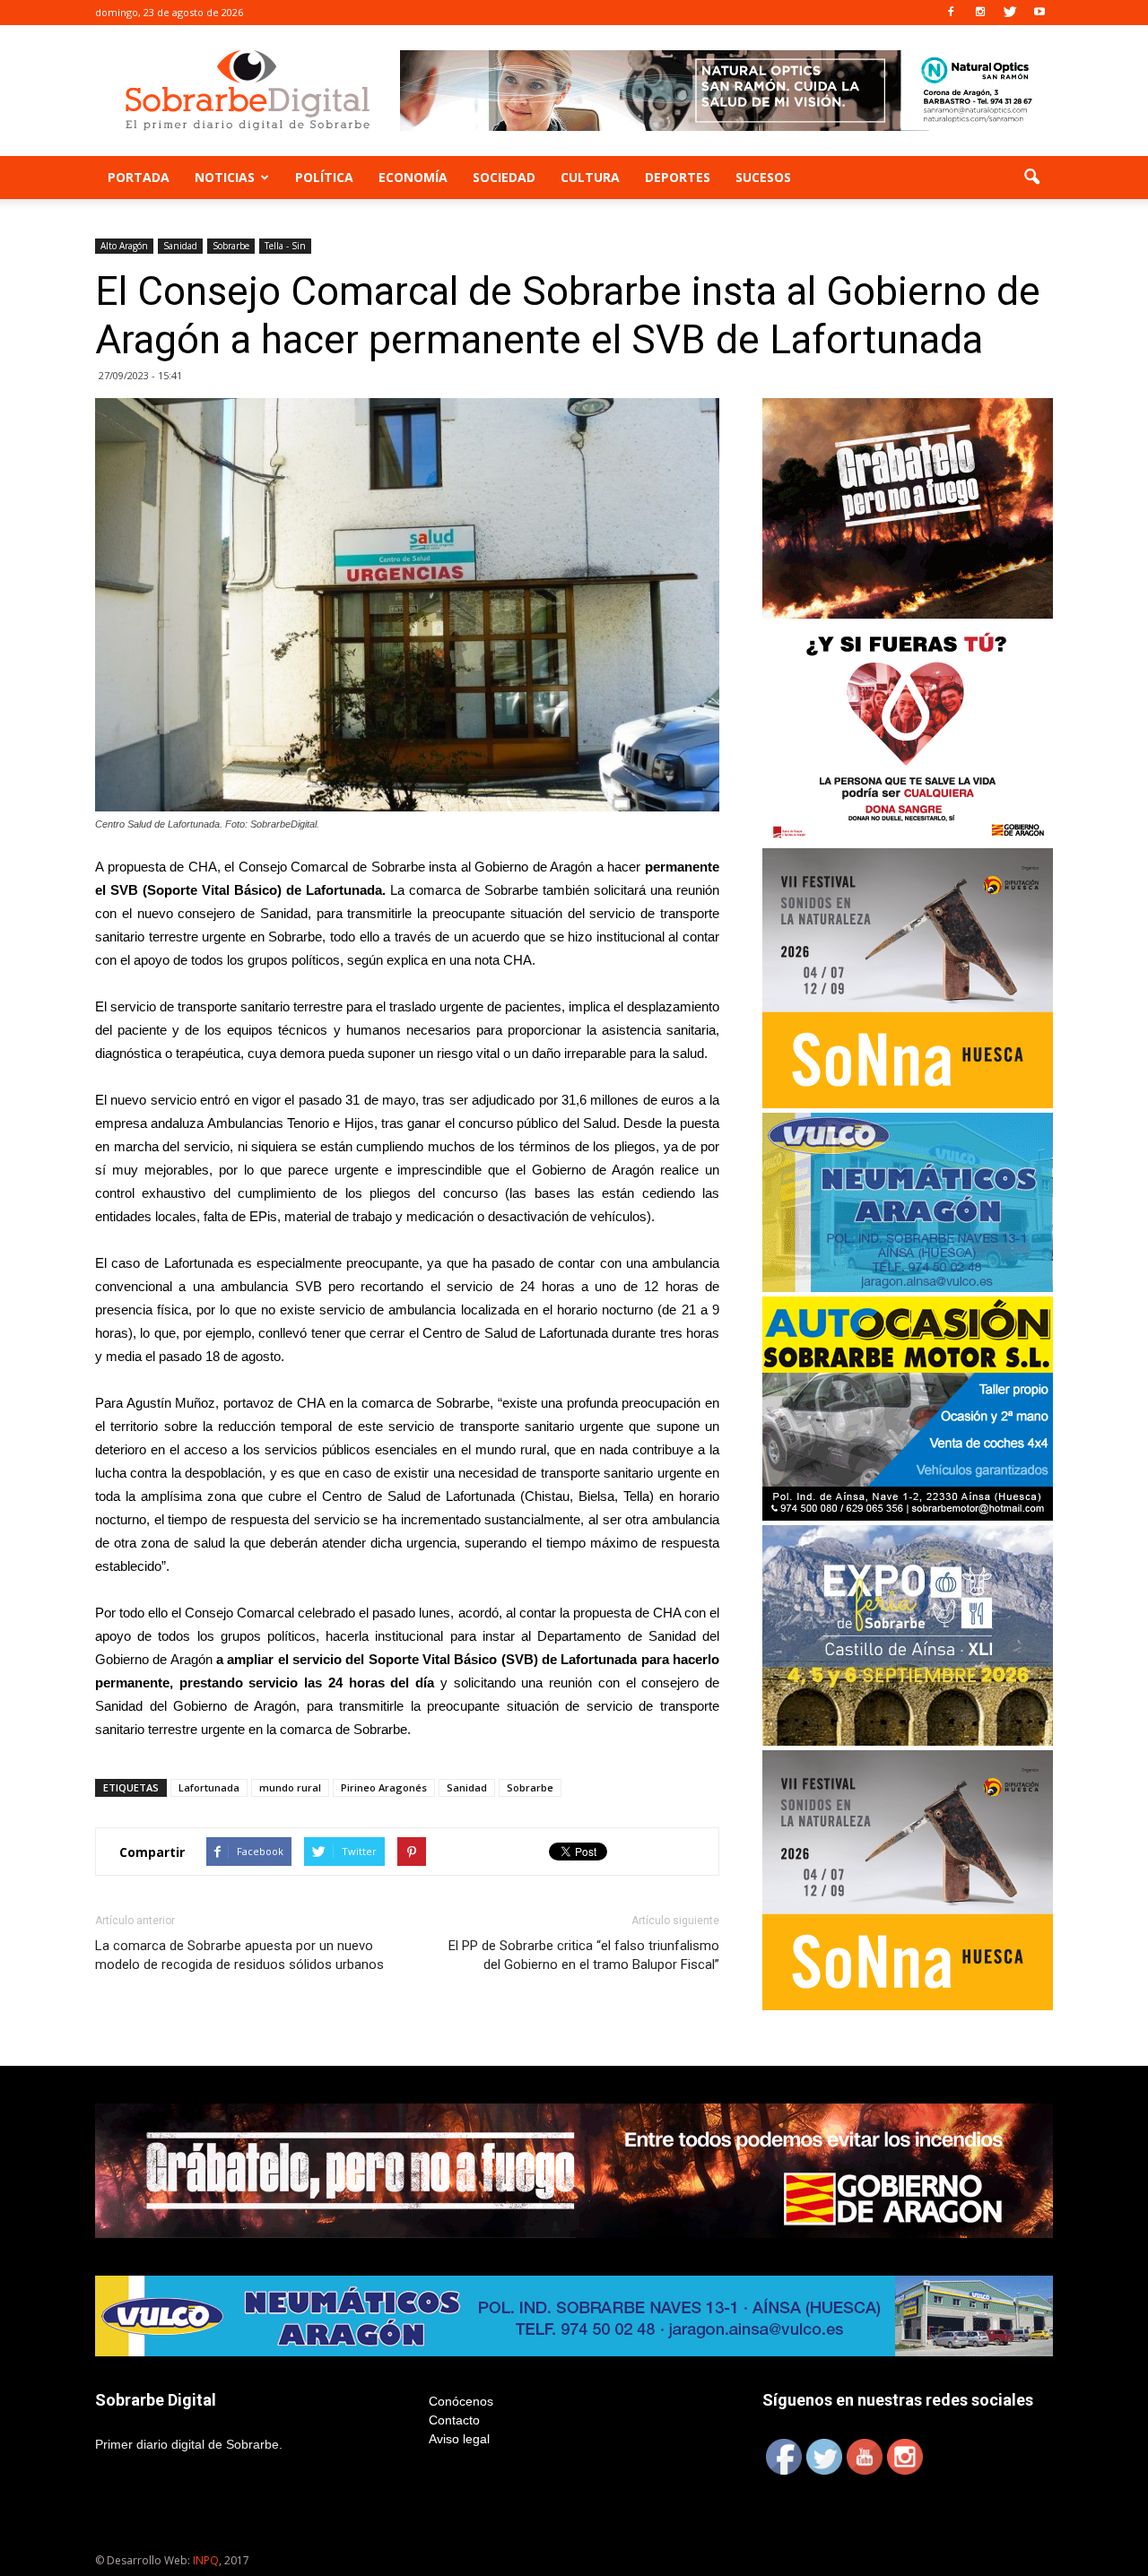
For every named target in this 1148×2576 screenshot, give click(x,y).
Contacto (454, 2420)
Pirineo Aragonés (384, 1787)
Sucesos (763, 177)
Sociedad (504, 177)
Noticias (225, 177)
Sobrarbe (231, 246)
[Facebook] (951, 13)
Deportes (678, 177)
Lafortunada (209, 1787)
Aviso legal (459, 2439)
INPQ (206, 2560)
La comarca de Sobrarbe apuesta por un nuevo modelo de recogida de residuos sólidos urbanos (239, 1955)
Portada (139, 177)
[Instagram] (980, 13)
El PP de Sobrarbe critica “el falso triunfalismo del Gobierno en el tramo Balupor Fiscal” (584, 1955)
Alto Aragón (124, 246)
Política (324, 177)
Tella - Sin (285, 246)
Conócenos (461, 2401)
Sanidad (180, 246)
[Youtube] (1039, 13)
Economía (413, 177)
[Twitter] (1010, 13)
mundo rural (290, 1787)
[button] (1031, 178)
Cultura (590, 177)
